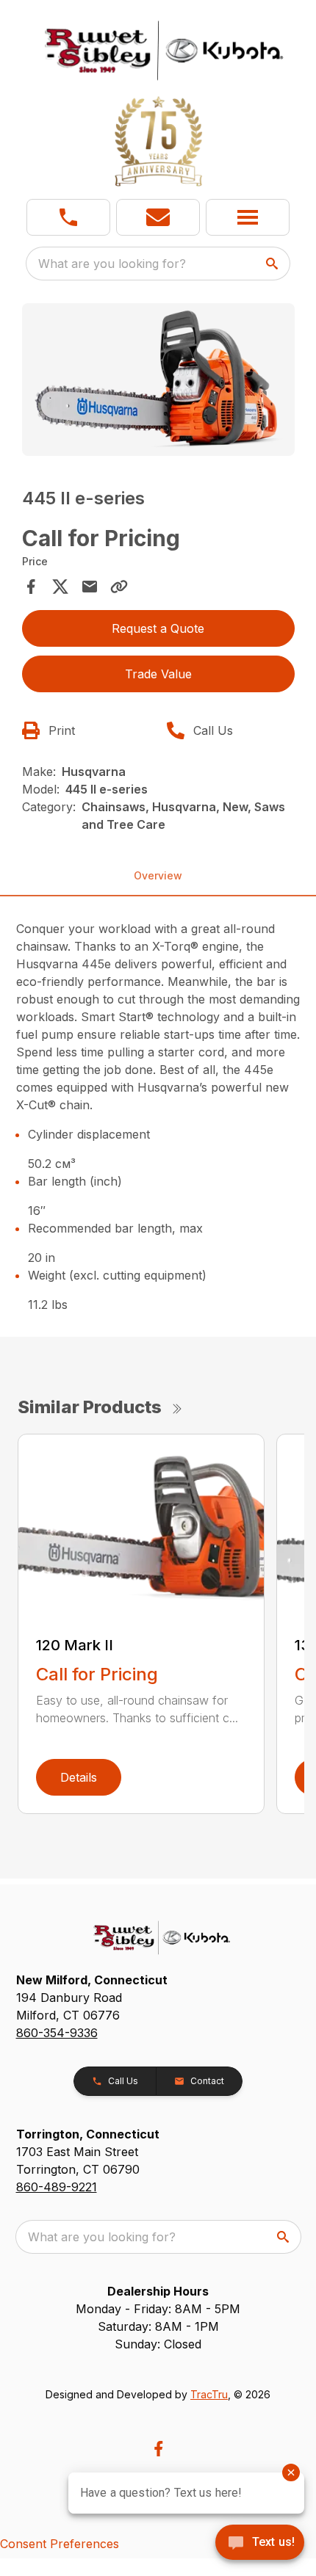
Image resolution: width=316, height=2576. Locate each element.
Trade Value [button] (158, 674)
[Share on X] (60, 587)
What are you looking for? (112, 264)
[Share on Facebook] (31, 587)
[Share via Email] (90, 587)
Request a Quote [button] (158, 628)
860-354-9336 (57, 2033)
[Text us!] (260, 2544)
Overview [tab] (158, 875)
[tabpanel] (158, 382)
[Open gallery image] (158, 380)
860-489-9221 (57, 2187)
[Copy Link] (119, 587)
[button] (68, 217)
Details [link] (79, 1777)
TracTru (209, 2394)
